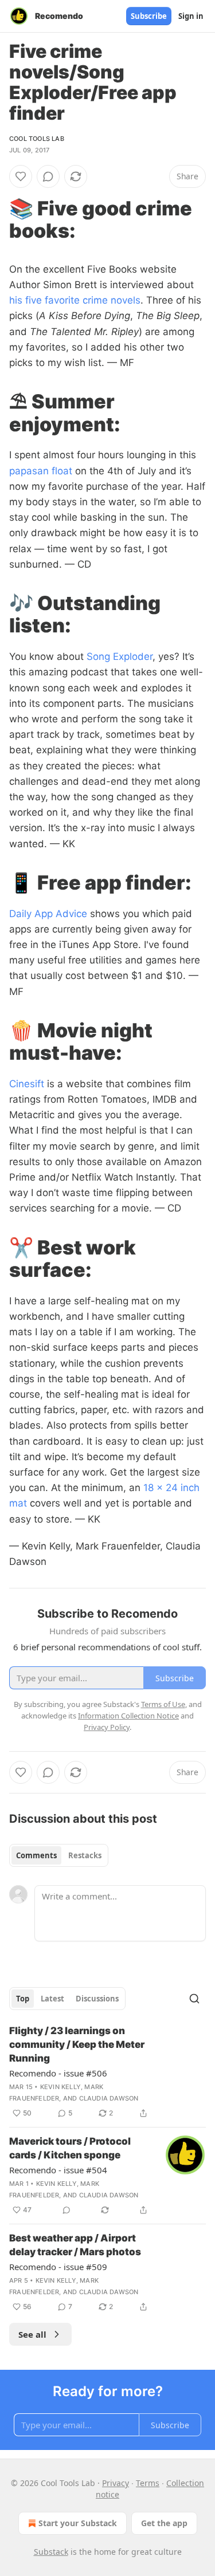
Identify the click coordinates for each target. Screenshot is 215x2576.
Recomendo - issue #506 (58, 2073)
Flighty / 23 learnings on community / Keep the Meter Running (77, 2044)
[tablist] (59, 1855)
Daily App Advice (48, 914)
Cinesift (27, 1084)
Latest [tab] (52, 1999)
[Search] (194, 1999)
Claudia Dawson (109, 2098)
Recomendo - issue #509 (58, 2267)
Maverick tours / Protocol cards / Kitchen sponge (70, 2148)
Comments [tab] (36, 1855)
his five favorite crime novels (75, 300)
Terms (148, 2483)
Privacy (116, 2483)
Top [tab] (23, 1999)
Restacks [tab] (85, 1855)
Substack (51, 2552)
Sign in (191, 16)
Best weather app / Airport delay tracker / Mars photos (75, 2245)
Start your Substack (78, 2523)
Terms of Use (163, 1704)
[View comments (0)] (48, 176)
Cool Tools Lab (37, 139)
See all (32, 2334)
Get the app (164, 2523)
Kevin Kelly (60, 2087)
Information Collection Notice (128, 1716)
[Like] (21, 176)
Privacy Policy (107, 1727)
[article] (107, 2072)
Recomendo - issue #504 (58, 2170)
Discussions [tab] (97, 1999)
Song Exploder (120, 656)
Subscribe (149, 16)
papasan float (41, 471)
